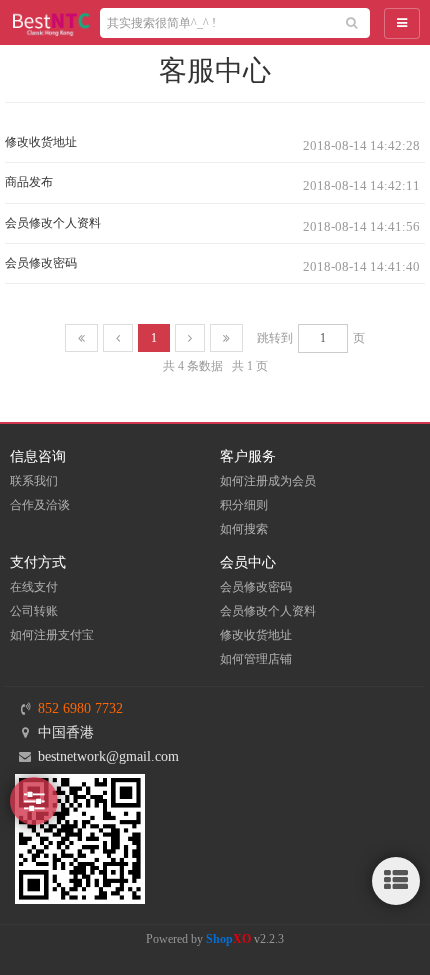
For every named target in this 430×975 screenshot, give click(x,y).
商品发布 (29, 182)
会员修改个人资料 (53, 223)
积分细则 (244, 505)
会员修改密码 (41, 263)
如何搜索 (244, 529)
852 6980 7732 (80, 708)
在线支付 (34, 587)
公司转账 (34, 611)
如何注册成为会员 (268, 481)
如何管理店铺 (256, 659)
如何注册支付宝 (52, 635)
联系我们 (34, 481)
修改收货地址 (41, 142)
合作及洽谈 (40, 505)
